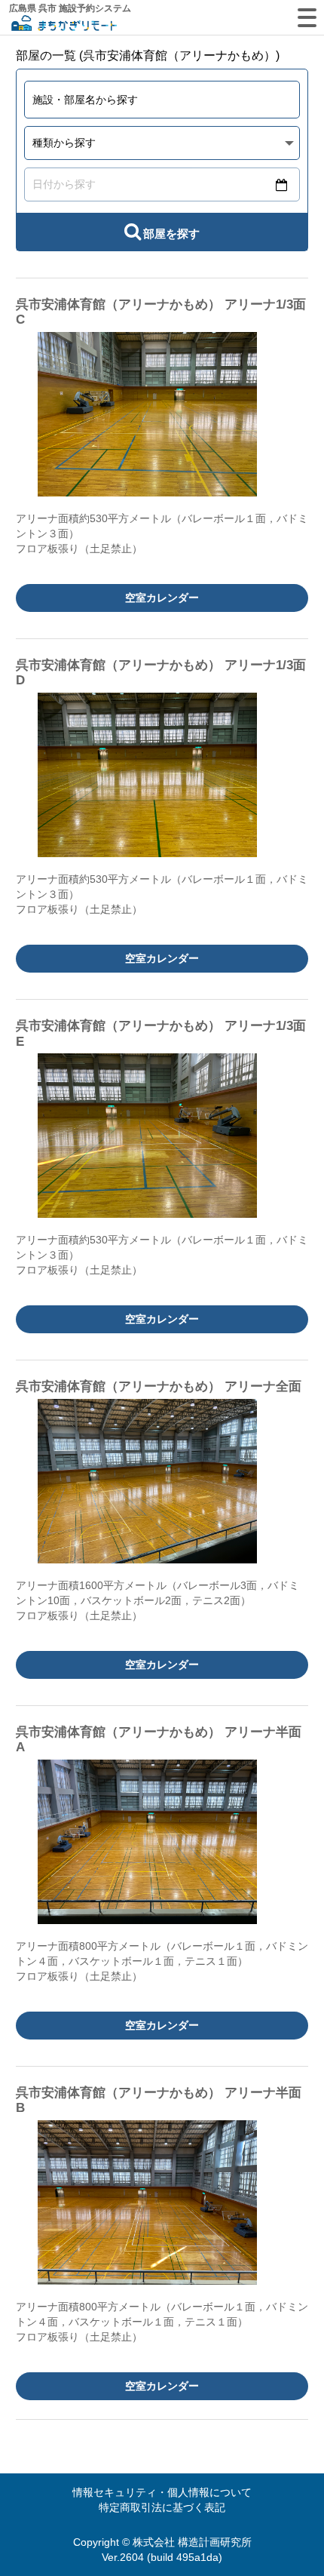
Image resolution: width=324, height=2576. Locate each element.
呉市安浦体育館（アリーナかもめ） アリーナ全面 (159, 1386)
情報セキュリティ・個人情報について (162, 2492)
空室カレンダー (162, 598)
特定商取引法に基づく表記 (162, 2507)
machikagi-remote (64, 25)
